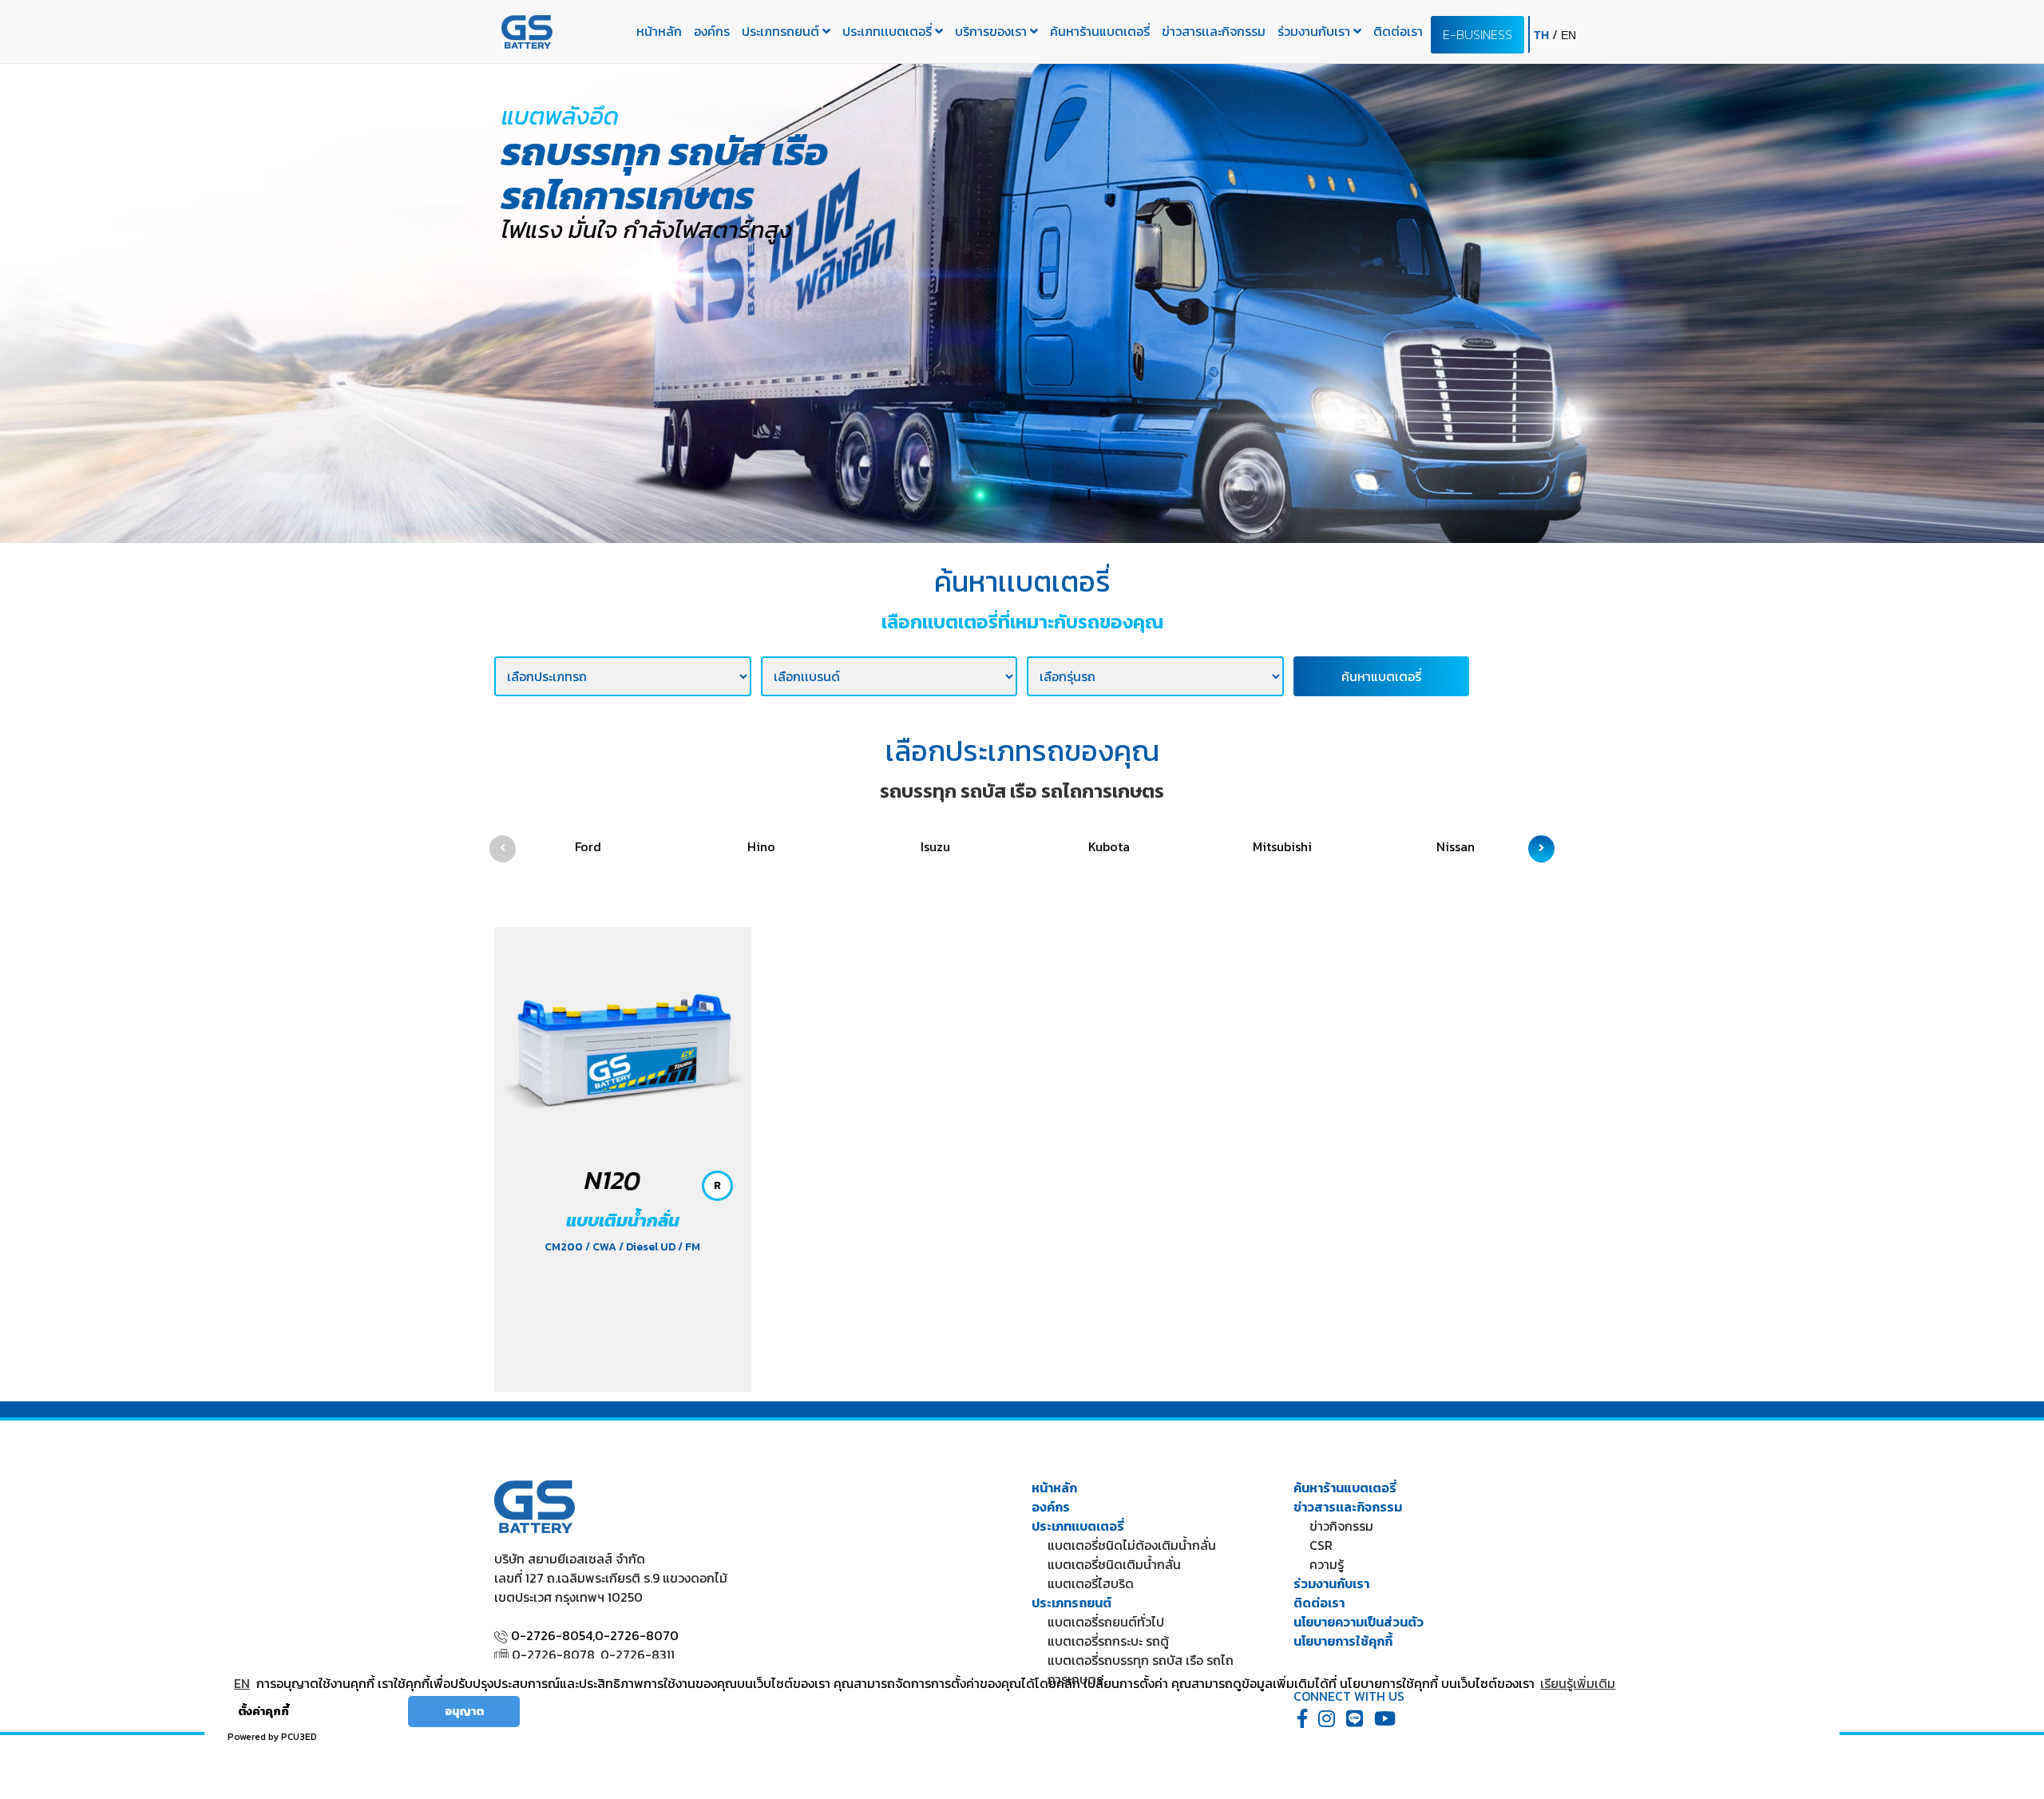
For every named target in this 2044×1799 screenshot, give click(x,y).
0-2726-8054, (553, 1635)
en (1569, 35)
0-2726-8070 (637, 1635)
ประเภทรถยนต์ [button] (782, 31)
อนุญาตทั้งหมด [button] (355, 1711)
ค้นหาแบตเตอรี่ (1381, 676)
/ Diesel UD (648, 1247)
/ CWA (602, 1247)
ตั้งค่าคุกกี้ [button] (263, 1711)
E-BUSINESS (1478, 34)
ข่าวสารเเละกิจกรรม (1214, 31)
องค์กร (712, 31)
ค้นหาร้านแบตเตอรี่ (1100, 31)
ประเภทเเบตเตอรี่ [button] (889, 31)
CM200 (565, 1247)
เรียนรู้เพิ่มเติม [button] (1578, 1683)
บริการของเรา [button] (992, 31)
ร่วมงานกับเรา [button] (1315, 31)
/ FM (689, 1247)
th (1543, 35)
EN (242, 1683)
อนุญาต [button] (464, 1711)
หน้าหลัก (659, 31)
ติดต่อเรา (1398, 31)
